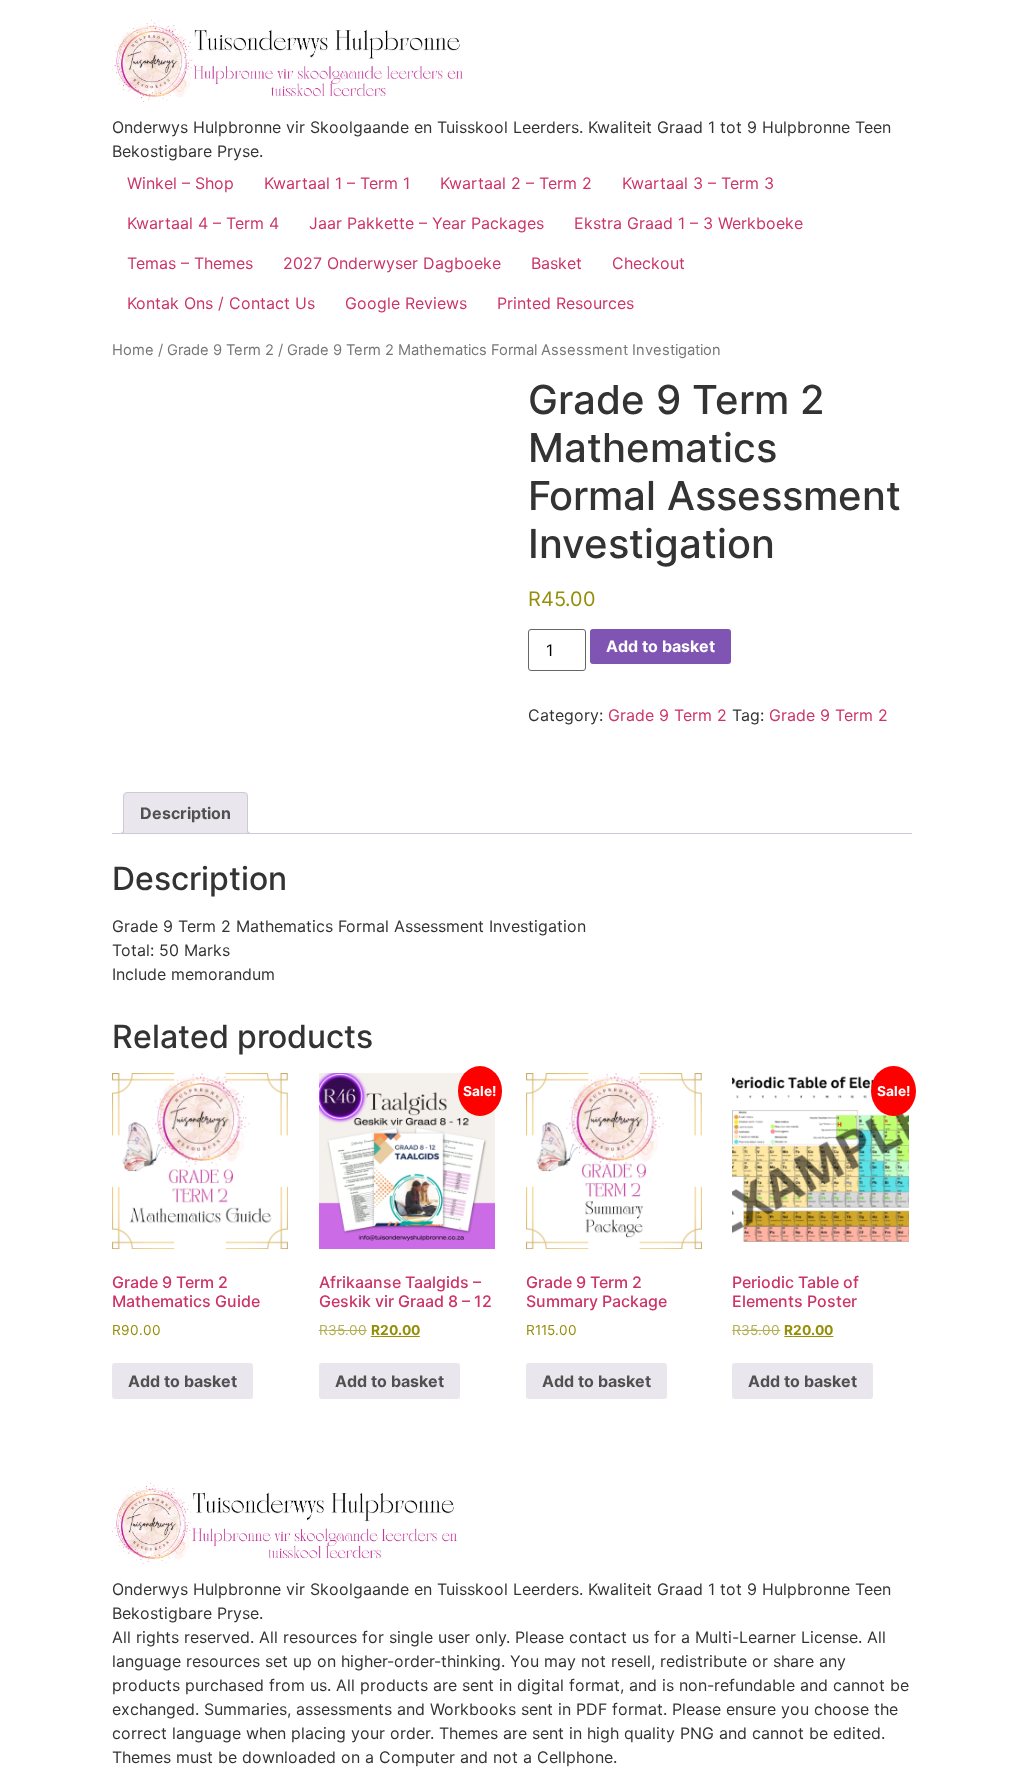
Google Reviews (406, 303)
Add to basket (660, 646)
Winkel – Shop (180, 183)
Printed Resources (565, 303)
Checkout (648, 263)
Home (133, 350)
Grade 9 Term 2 (220, 350)
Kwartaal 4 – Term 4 (203, 223)
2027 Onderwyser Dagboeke (392, 263)
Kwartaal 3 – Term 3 (698, 183)
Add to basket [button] (182, 1381)
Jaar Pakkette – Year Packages (426, 223)
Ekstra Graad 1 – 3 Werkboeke (688, 223)
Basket (556, 263)
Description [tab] (185, 813)
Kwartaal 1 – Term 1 (337, 183)
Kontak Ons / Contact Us (221, 303)
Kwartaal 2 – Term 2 (516, 183)
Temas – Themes (190, 263)
